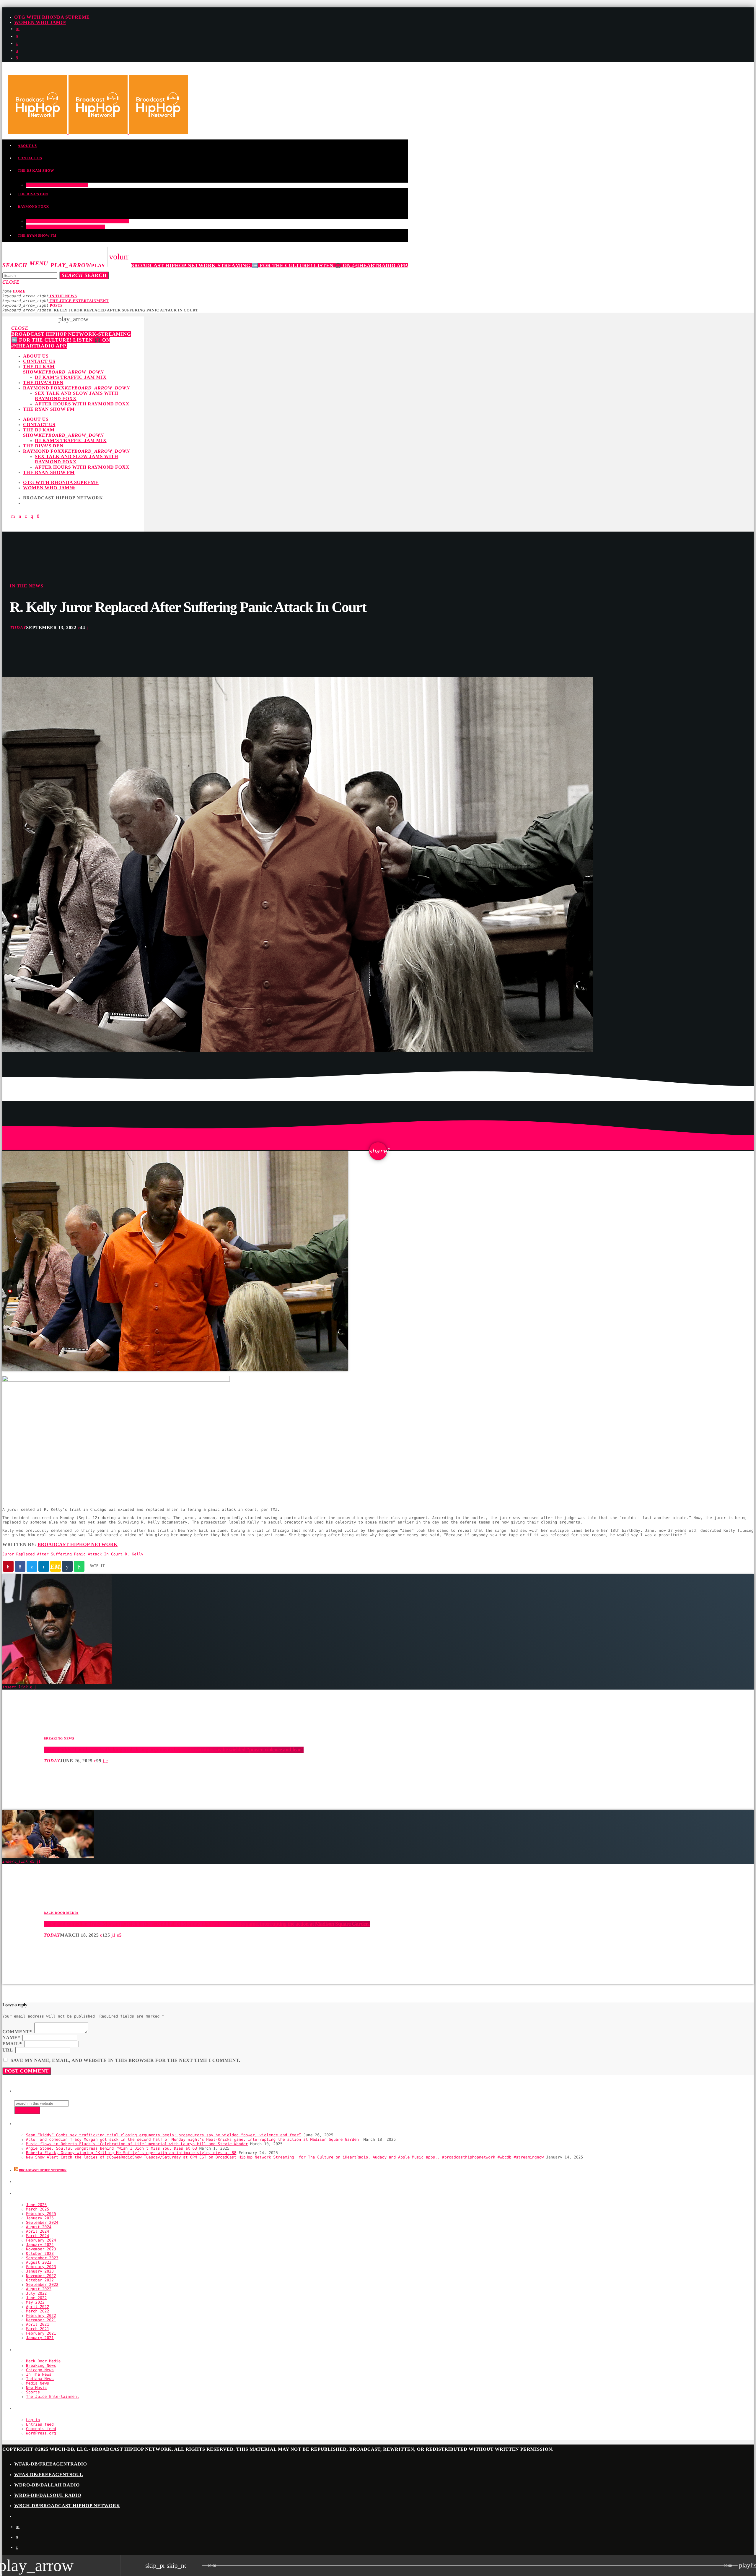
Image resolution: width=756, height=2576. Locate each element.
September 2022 (42, 2285)
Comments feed (41, 2429)
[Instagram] (17, 51)
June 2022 (36, 2298)
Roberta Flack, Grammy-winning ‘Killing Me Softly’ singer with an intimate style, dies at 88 (131, 2153)
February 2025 (41, 2214)
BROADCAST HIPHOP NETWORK (43, 2170)
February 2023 (41, 2267)
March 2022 (38, 2311)
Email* (12, 2044)
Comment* (17, 2032)
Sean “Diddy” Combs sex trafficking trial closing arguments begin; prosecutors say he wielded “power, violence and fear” (174, 1750)
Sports (33, 2392)
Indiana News (40, 2379)
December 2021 (41, 2320)
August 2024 (39, 2227)
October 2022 (40, 2280)
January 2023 (40, 2272)
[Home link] (98, 133)
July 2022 (36, 2294)
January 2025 (40, 2218)
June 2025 (36, 2205)
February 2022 (41, 2316)
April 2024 (38, 2232)
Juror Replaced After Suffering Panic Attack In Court (62, 1554)
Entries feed (40, 2425)
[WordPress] (17, 36)
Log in (33, 2420)
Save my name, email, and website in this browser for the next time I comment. (126, 2061)
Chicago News (40, 2370)
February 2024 (41, 2240)
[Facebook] (17, 58)
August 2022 (39, 2289)
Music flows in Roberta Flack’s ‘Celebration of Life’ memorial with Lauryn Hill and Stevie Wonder (137, 2144)
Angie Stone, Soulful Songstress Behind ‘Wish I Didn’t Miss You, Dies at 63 (111, 2149)
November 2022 (41, 2276)
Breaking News (59, 1739)
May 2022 (35, 2303)
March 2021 (38, 2329)
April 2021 (38, 2325)
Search (84, 275)
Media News (38, 2383)
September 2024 (42, 2223)
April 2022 (38, 2307)
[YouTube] (18, 29)
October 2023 (40, 2254)
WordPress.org (41, 2433)
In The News (26, 586)
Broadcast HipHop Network (78, 1545)
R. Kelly (134, 1554)
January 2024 (40, 2245)
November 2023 (41, 2249)
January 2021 (40, 2338)
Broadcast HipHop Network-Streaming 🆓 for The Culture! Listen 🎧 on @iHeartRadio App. (270, 265)
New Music (36, 2388)
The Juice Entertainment (53, 2397)
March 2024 (38, 2236)
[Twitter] (17, 44)
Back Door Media (61, 1913)
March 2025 (38, 2209)
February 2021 (41, 2334)
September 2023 (42, 2258)
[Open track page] (196, 2566)
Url (8, 2050)
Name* (11, 2038)
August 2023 (39, 2263)
